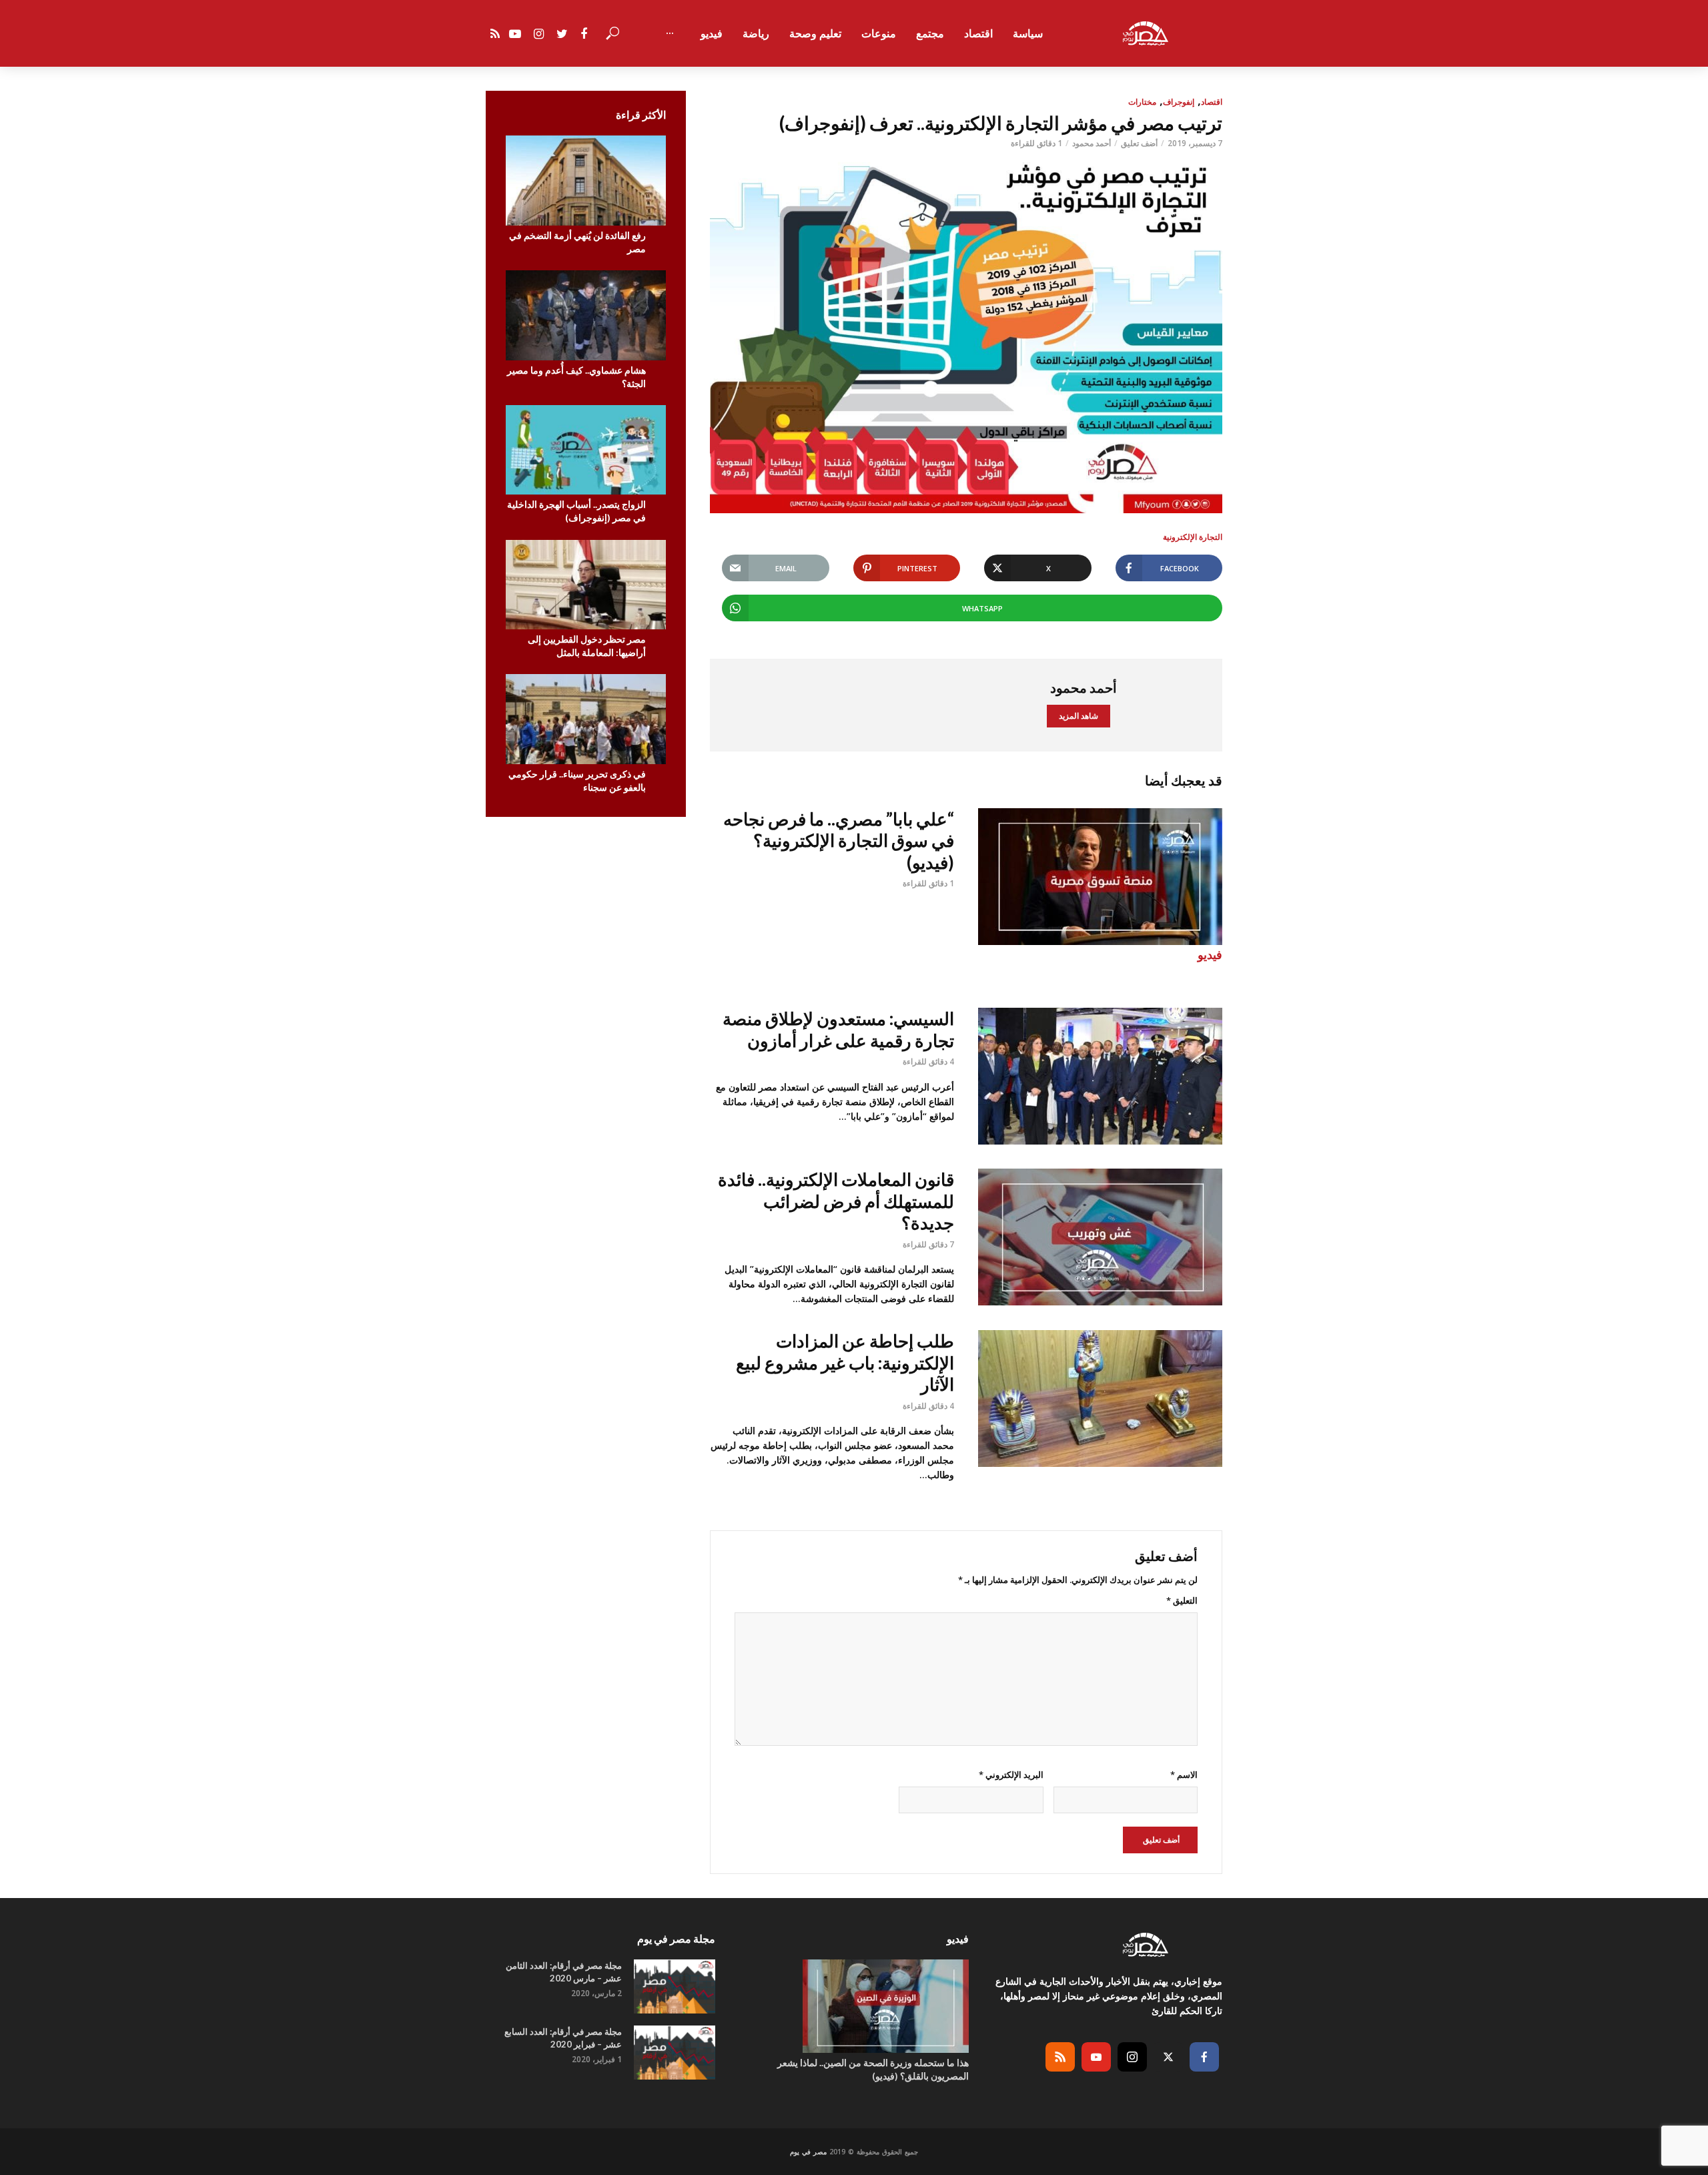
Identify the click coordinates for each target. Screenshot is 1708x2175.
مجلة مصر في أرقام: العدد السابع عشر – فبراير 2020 (563, 2038)
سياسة (1028, 33)
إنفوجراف (1179, 102)
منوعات (879, 33)
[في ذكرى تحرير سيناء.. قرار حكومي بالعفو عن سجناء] (586, 719)
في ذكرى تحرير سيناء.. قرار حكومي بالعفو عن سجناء (577, 781)
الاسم (1184, 1775)
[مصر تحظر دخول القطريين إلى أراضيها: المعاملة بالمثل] (586, 585)
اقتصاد (978, 33)
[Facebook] (1204, 2057)
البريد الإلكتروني (1011, 1775)
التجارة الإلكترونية (1193, 537)
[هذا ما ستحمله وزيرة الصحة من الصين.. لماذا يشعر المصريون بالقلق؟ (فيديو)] (854, 2006)
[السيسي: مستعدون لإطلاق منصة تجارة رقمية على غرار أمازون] (1100, 1076)
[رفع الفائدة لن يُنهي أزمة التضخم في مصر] (586, 181)
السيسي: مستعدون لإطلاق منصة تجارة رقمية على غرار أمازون (838, 1029)
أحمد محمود (1092, 143)
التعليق (1182, 1600)
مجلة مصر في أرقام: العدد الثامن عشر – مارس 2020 (564, 1972)
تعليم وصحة (815, 33)
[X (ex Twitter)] (1168, 2057)
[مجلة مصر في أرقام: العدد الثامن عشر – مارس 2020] (675, 1986)
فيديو (712, 33)
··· (670, 33)
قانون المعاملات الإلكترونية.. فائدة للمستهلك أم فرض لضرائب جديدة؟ (836, 1201)
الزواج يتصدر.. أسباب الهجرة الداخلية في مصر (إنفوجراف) (576, 511)
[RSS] (1060, 2057)
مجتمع (930, 33)
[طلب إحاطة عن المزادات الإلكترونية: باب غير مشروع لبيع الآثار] (1100, 1399)
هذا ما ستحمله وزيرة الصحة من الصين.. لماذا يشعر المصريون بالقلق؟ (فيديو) (873, 2069)
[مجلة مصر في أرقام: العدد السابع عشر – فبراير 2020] (675, 2053)
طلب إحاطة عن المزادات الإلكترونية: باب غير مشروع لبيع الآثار (845, 1362)
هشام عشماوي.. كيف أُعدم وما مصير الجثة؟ (576, 377)
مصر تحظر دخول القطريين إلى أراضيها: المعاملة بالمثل (587, 646)
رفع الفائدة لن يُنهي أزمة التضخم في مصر (577, 242)
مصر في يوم (808, 2152)
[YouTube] (1096, 2057)
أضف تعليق (1139, 143)
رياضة (756, 33)
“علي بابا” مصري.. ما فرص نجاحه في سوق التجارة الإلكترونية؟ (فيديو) (839, 841)
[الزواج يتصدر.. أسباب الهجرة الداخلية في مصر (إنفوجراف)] (586, 450)
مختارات (1142, 102)
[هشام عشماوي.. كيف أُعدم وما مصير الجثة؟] (586, 315)
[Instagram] (1132, 2057)
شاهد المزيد (1079, 716)
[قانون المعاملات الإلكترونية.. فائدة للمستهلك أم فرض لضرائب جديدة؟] (1100, 1237)
